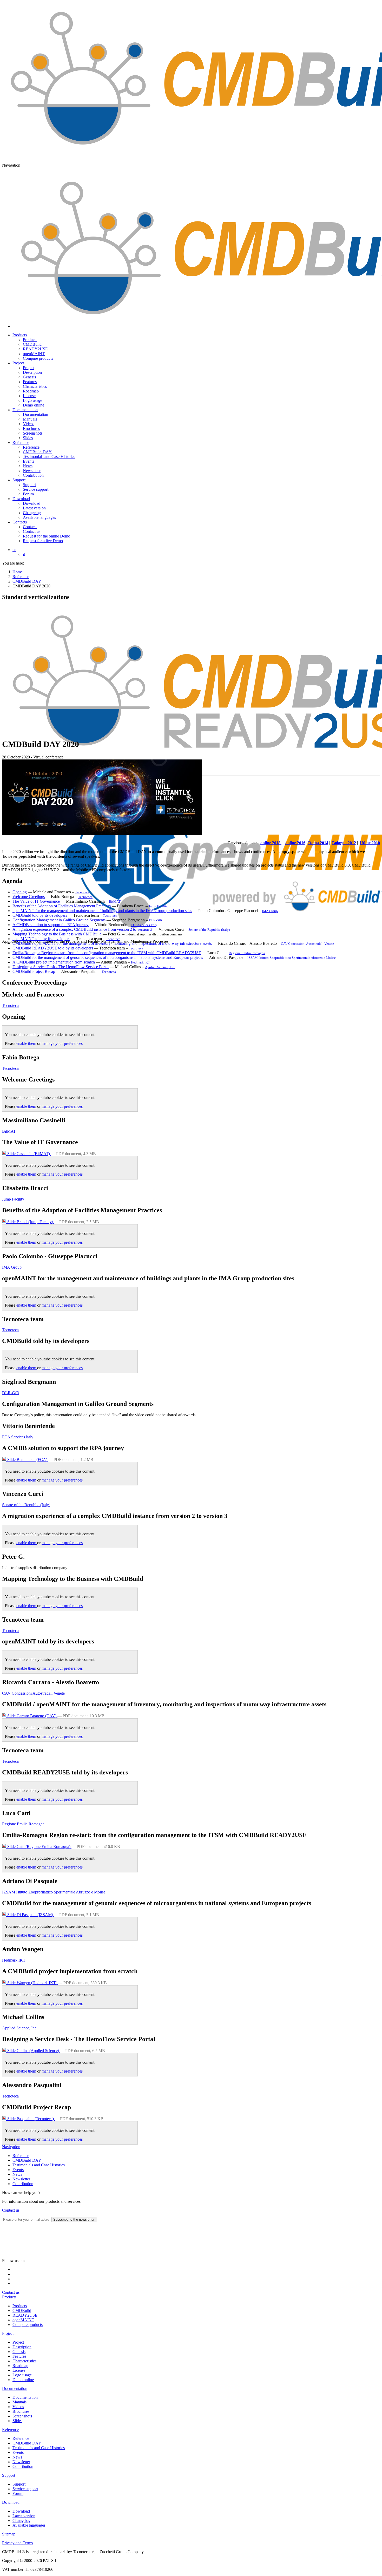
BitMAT (115, 902)
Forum (18, 2493)
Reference (21, 443)
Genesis (19, 2352)
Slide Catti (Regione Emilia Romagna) (39, 1847)
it (24, 554)
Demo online (23, 2380)
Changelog (21, 2521)
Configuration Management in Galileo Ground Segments (59, 920)
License (19, 2370)
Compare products (28, 2325)
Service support (25, 2489)
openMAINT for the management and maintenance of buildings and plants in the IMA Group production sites (102, 911)
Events (18, 2170)
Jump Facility (158, 906)
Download (21, 499)
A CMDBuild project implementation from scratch (54, 962)
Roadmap (20, 2366)
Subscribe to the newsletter (74, 2220)
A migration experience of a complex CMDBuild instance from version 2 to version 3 (82, 929)
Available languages (29, 2525)
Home (18, 572)
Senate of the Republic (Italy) (209, 930)
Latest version (24, 2516)
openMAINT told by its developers (41, 939)
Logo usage (22, 2375)
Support (19, 480)
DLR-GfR (156, 920)
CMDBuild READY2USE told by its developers (53, 948)
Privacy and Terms (17, 2543)
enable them (27, 1043)
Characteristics (24, 2361)
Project (18, 363)
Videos (18, 2407)
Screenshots (22, 2416)
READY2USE (25, 2315)
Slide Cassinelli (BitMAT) (29, 1154)
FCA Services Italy (144, 925)
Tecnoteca (82, 892)
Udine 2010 (370, 843)
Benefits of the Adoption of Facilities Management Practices (62, 906)
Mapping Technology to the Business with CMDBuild (57, 934)
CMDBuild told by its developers (40, 915)
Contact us (11, 2210)
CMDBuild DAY (27, 581)
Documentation (25, 410)
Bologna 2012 (344, 843)
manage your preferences (62, 1043)
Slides (17, 2421)
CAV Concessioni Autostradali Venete (307, 944)
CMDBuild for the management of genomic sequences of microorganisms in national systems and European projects (108, 957)
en (14, 550)
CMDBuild (22, 2310)
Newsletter (21, 2179)
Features (19, 2356)
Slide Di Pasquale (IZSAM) (30, 1915)
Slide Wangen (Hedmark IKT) (32, 1983)
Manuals (19, 2402)
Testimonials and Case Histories (39, 2165)
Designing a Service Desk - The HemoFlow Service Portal (61, 967)
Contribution (23, 2184)
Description (22, 2347)
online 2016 (295, 843)
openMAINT (23, 2320)
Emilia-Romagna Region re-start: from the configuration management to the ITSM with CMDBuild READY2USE (107, 953)
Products (20, 335)
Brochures (21, 2411)
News (17, 2174)
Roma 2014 (318, 843)
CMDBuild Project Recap (34, 971)
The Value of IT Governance (36, 901)
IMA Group (270, 911)
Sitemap (9, 2534)
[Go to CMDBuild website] (54, 2256)
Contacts (20, 522)
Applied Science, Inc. (160, 967)
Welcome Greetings (29, 897)
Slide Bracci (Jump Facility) (30, 1222)
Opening (20, 892)
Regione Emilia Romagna (247, 953)
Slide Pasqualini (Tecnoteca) (31, 2119)
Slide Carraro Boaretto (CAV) (32, 1716)
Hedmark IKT (140, 962)
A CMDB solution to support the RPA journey (51, 925)
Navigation (11, 2147)
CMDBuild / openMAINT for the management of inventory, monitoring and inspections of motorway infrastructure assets (112, 943)
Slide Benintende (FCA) (27, 1460)
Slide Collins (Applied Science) (33, 2051)
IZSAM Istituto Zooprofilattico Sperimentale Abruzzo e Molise (292, 958)
